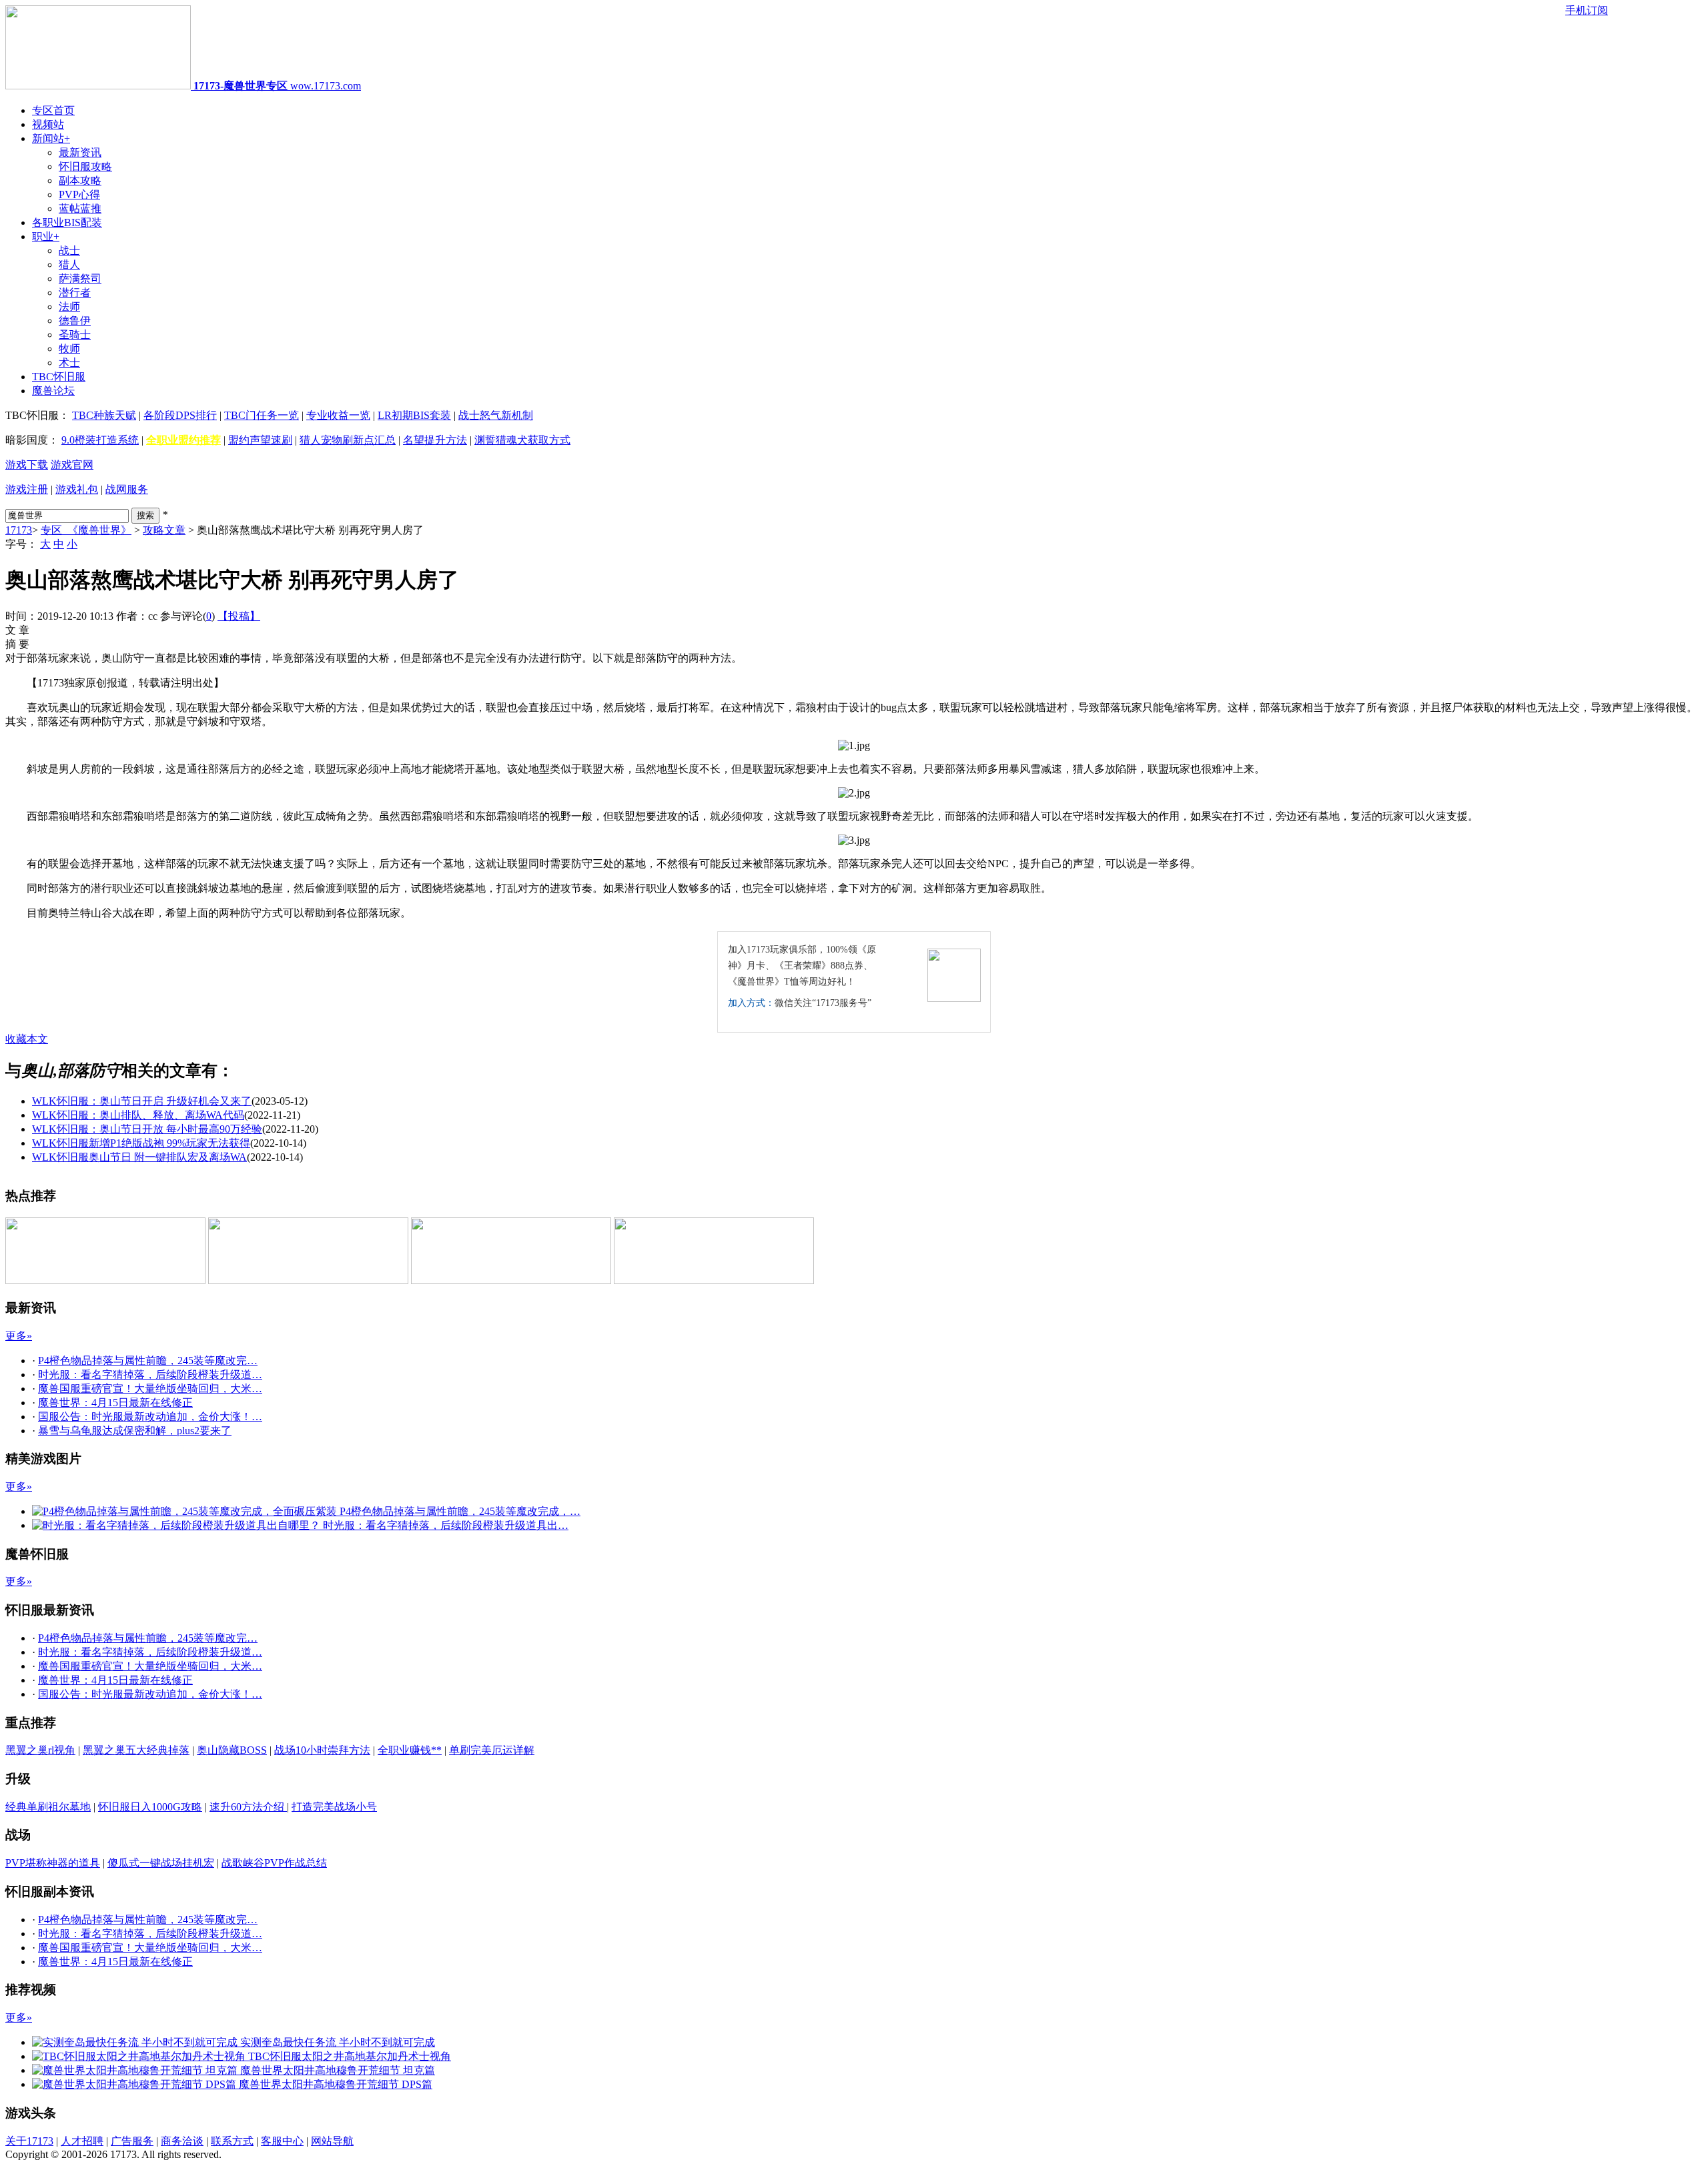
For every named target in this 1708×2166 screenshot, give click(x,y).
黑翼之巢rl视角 (40, 1750)
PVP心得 (79, 194)
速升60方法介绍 (248, 1807)
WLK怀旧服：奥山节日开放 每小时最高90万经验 (147, 1129)
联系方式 (232, 2141)
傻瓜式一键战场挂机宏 (161, 1863)
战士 (69, 250)
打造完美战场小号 (334, 1807)
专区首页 (53, 110)
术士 (69, 363)
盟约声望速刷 (260, 440)
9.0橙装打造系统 (100, 440)
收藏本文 (27, 1039)
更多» (19, 1336)
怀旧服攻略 (85, 166)
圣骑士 (75, 335)
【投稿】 (239, 616)
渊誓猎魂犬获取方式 (522, 440)
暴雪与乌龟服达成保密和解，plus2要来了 (135, 1431)
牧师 (69, 349)
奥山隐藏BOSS (232, 1750)
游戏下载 (27, 465)
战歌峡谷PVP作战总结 (274, 1863)
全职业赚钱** (410, 1750)
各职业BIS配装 (67, 222)
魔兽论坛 (53, 391)
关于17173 (29, 2141)
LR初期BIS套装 (414, 415)
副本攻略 (80, 180)
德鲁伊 (75, 321)
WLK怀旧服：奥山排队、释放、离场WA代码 (138, 1115)
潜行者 (75, 293)
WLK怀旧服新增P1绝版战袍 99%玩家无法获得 (141, 1143)
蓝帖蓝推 (80, 208)
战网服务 (127, 489)
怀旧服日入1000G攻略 (150, 1807)
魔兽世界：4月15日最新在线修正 (115, 1403)
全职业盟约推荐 (183, 440)
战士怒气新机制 (496, 415)
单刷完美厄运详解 (492, 1750)
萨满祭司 (80, 279)
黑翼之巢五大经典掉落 (136, 1750)
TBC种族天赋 (104, 415)
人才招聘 (82, 2141)
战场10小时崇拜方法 (322, 1750)
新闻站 (51, 138)
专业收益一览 (338, 415)
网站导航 (332, 2141)
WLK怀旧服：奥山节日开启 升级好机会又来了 (142, 1101)
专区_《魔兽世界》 (86, 530)
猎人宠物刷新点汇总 (348, 440)
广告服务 (132, 2141)
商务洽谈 (182, 2141)
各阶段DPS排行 (180, 415)
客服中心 (282, 2141)
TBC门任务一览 (262, 415)
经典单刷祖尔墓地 (48, 1807)
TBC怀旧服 (59, 377)
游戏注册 (27, 489)
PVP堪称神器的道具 (53, 1863)
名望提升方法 (435, 440)
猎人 (69, 264)
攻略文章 (164, 530)
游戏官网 (72, 465)
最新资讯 (80, 152)
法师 (69, 307)
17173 (19, 530)
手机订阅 (1587, 10)
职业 (46, 236)
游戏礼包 (77, 489)
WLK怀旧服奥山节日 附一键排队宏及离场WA (139, 1157)
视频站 (48, 124)
